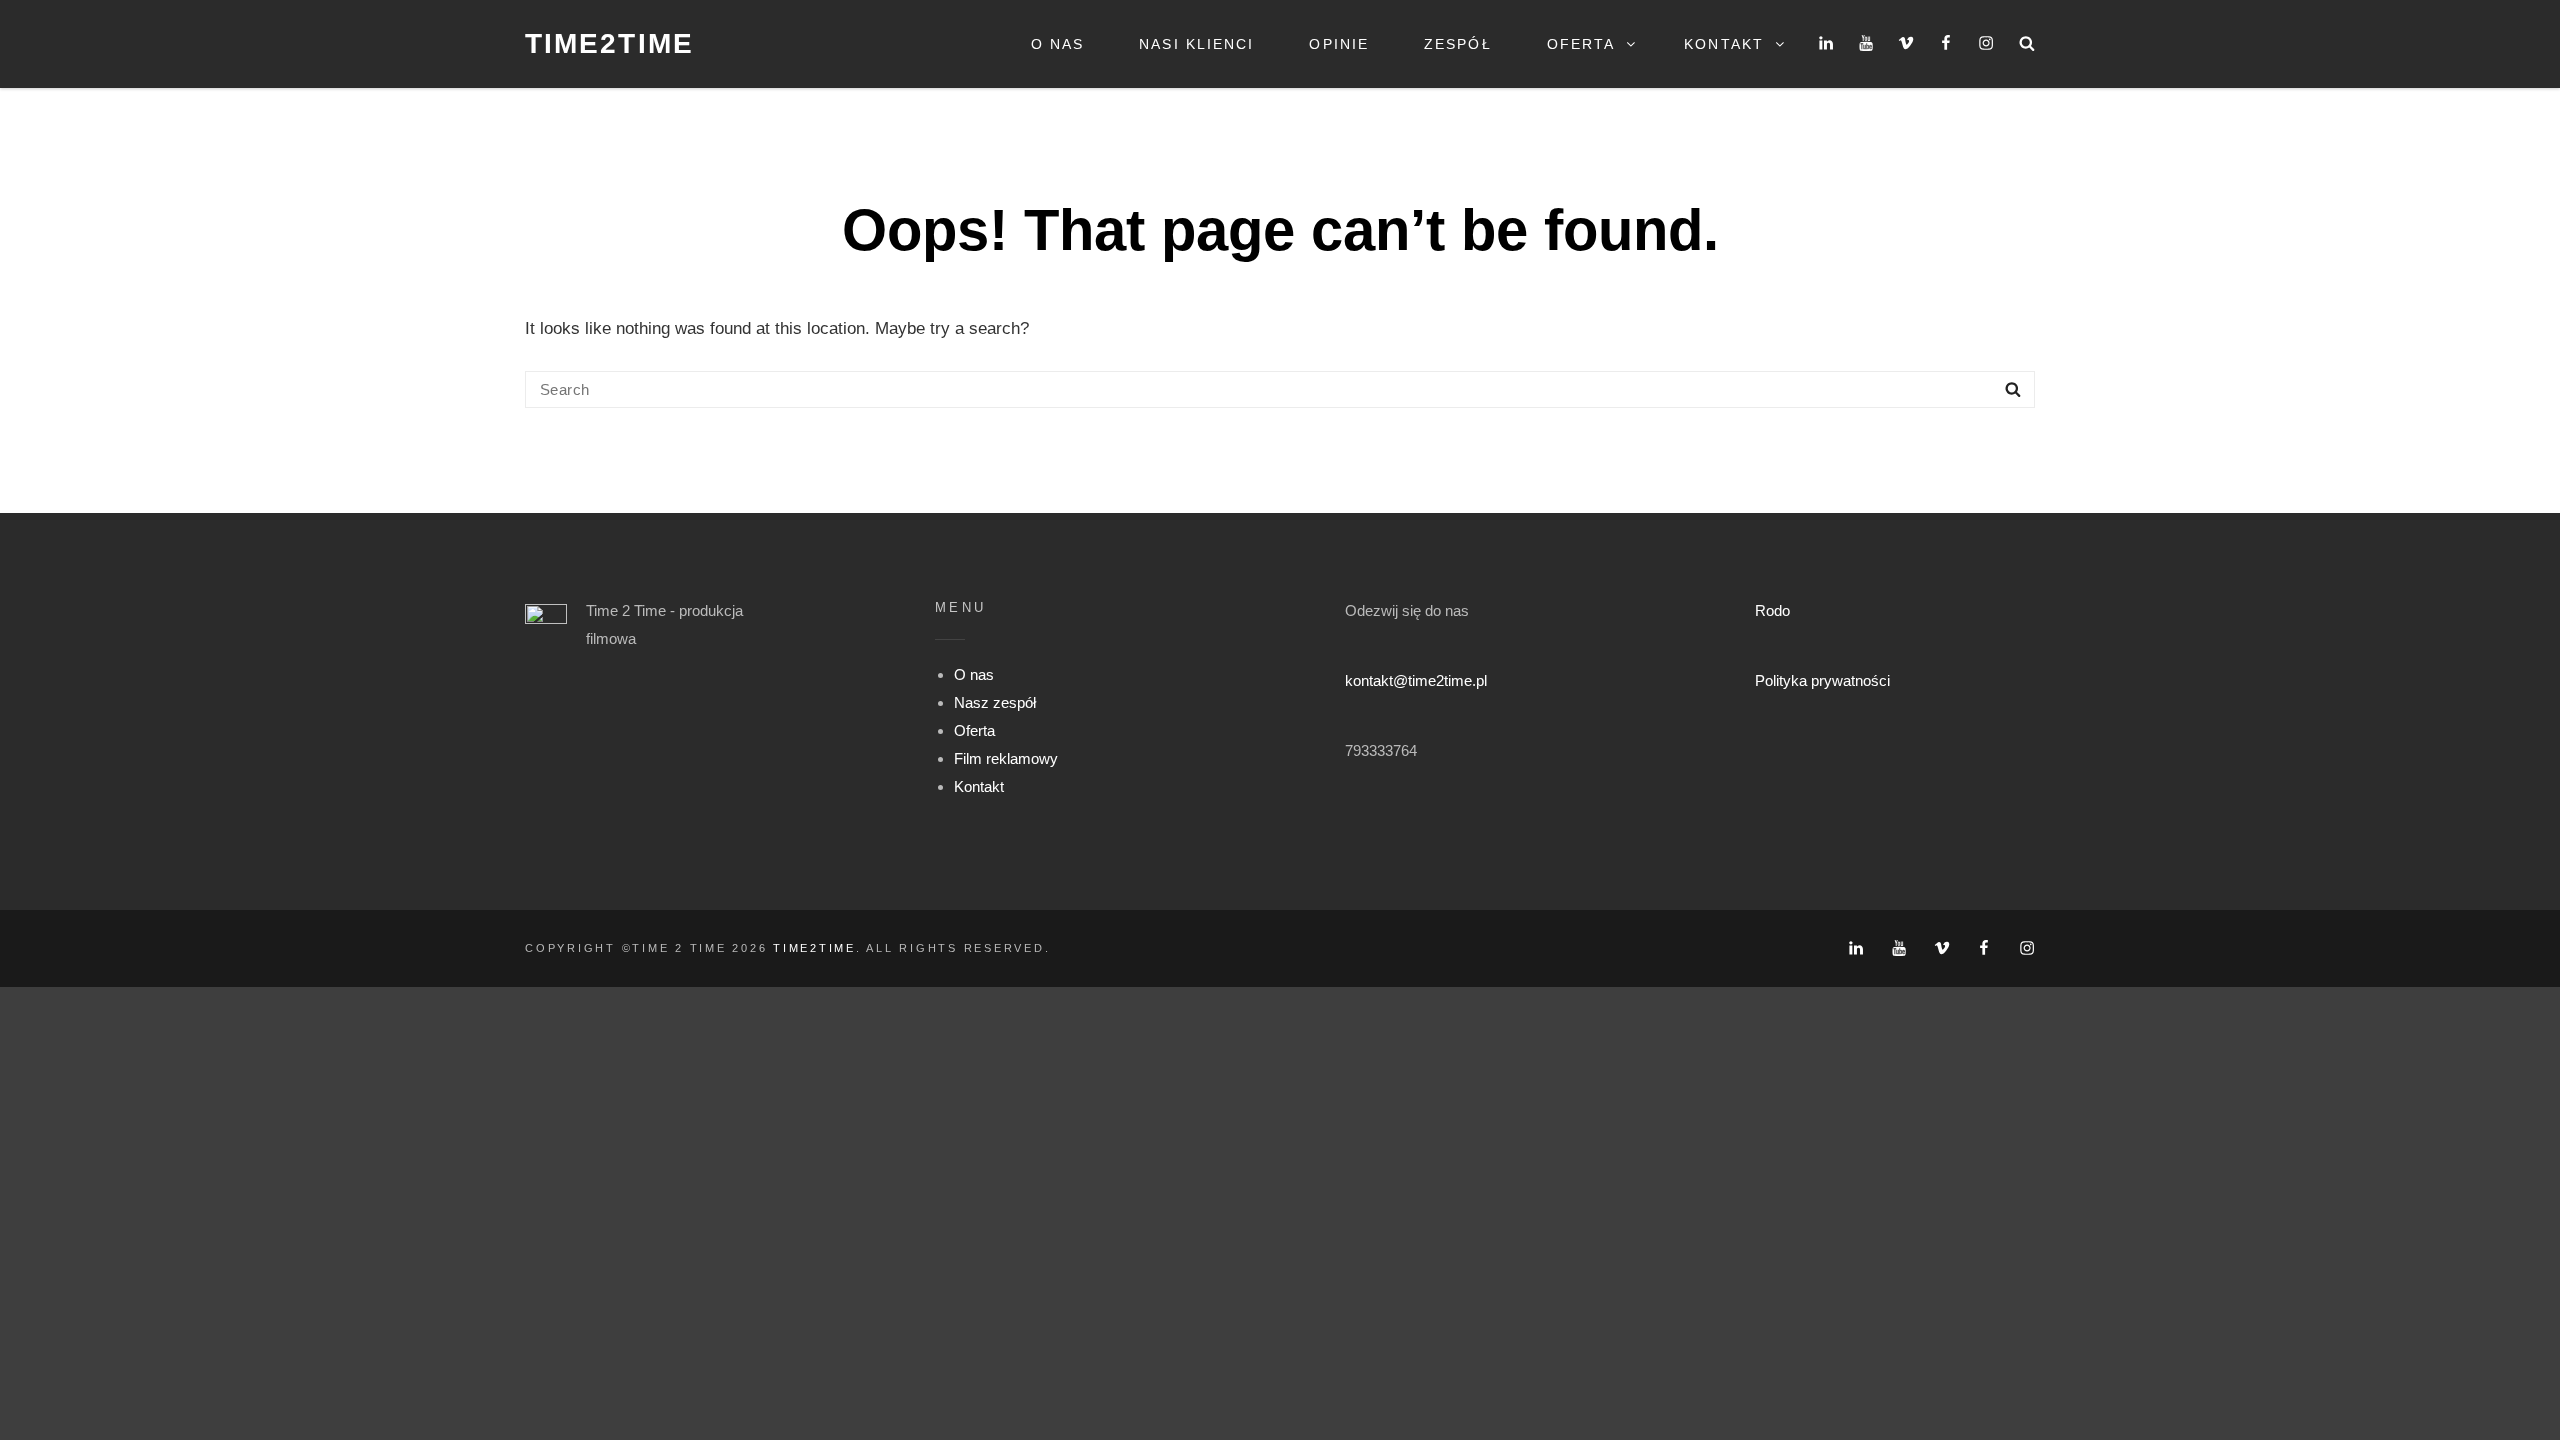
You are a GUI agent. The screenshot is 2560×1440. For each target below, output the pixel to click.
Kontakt (1724, 44)
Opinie (1339, 44)
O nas (1058, 44)
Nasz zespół (995, 702)
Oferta (1581, 44)
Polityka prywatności (1822, 680)
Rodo (1772, 610)
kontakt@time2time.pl (1416, 680)
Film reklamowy (1006, 758)
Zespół (1458, 44)
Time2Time (609, 43)
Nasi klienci (1196, 44)
